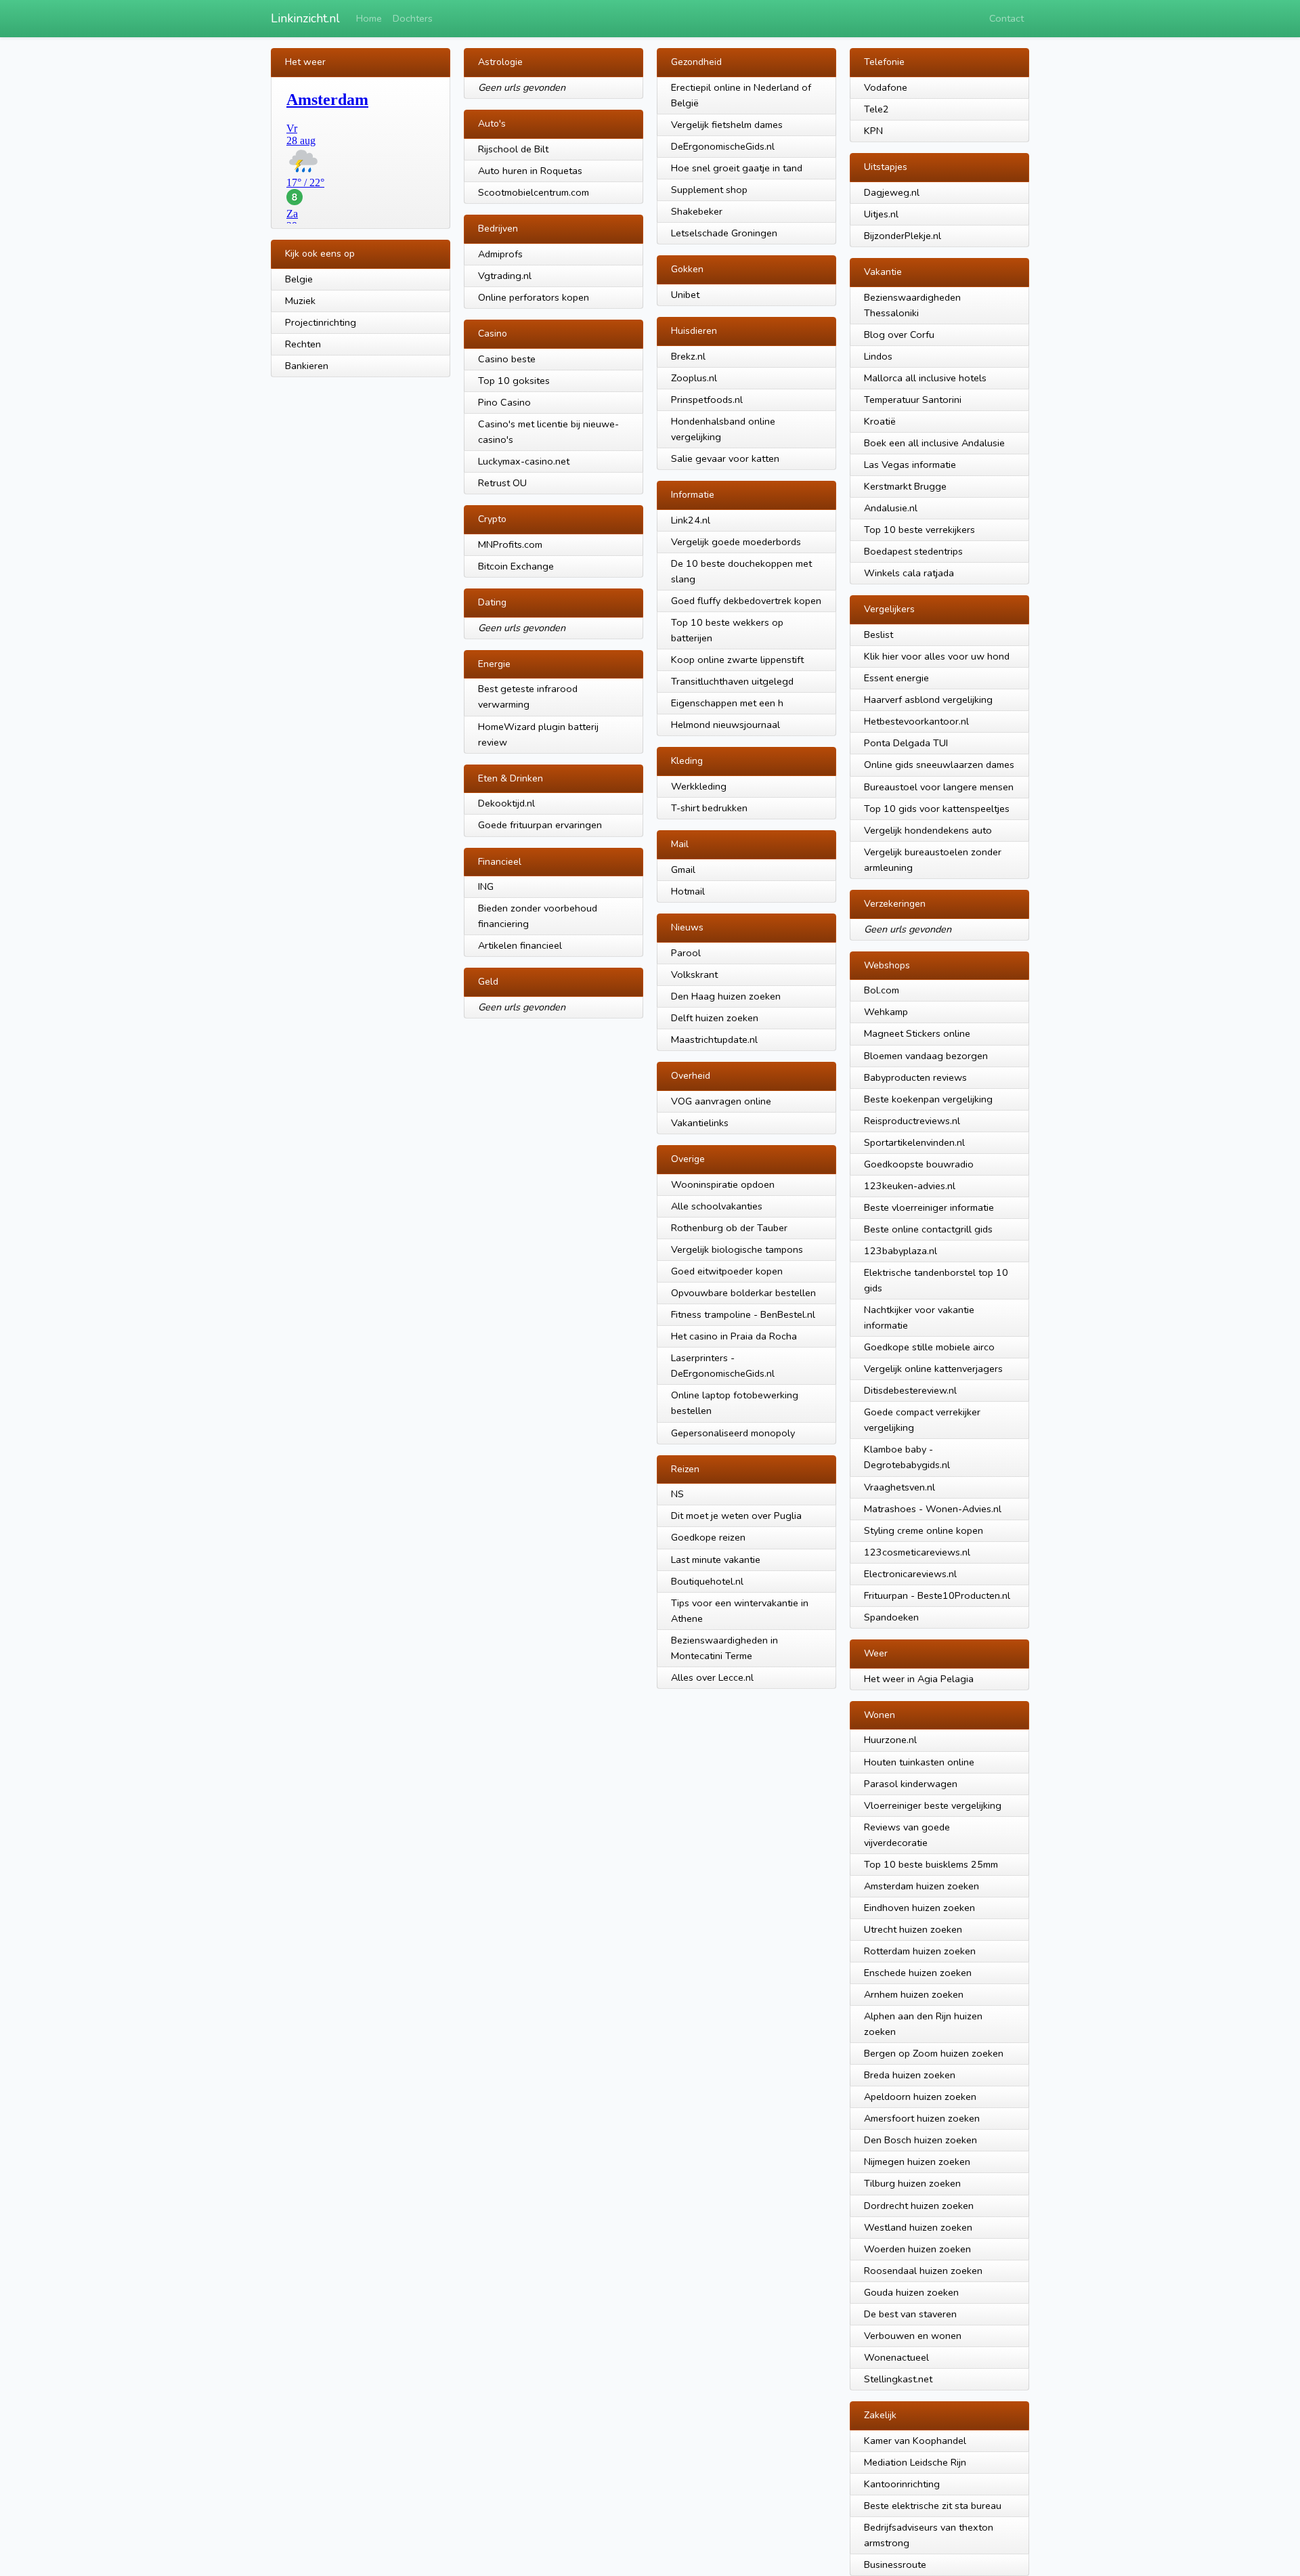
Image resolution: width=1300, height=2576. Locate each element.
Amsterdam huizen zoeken (922, 1886)
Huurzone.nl (890, 1740)
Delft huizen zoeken (715, 1018)
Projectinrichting (321, 322)
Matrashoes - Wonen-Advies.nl (933, 1509)
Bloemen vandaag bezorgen (926, 1056)
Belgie (299, 279)
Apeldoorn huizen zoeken (920, 2097)
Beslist (879, 635)
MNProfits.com (510, 544)
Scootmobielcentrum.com (534, 192)
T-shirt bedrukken (709, 808)
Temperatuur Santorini (913, 400)
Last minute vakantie (716, 1560)
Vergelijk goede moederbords (736, 542)
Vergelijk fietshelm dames (727, 125)
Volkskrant (694, 974)
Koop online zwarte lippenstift (737, 660)
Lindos (878, 356)
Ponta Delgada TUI (906, 743)
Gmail (683, 870)
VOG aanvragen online (721, 1101)
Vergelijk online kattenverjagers (933, 1369)
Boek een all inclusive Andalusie (934, 443)
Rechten (303, 344)
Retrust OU (502, 483)
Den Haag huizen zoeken (726, 996)
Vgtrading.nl (505, 276)
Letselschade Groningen (724, 233)
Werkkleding (699, 786)
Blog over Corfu (899, 335)
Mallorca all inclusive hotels (925, 378)
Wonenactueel (896, 2357)
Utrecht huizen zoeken (913, 1929)
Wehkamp (886, 1012)
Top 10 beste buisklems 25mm (931, 1864)
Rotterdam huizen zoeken (920, 1951)
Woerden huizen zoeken (917, 2249)
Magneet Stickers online (917, 1033)
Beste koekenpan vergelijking (928, 1099)
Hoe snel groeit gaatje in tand (737, 168)
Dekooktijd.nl (506, 803)
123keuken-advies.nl (910, 1186)
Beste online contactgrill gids (928, 1229)
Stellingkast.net (898, 2379)
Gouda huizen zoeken (911, 2292)
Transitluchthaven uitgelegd (732, 681)
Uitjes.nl (881, 214)
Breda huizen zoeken (910, 2075)
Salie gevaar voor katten (725, 458)
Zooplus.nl (694, 378)
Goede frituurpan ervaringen (540, 825)
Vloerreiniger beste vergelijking (933, 1805)
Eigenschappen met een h (727, 703)
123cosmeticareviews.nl (917, 1552)
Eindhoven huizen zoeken (919, 1908)
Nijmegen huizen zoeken (917, 2162)
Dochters (413, 18)
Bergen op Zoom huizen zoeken (934, 2053)
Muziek (300, 301)
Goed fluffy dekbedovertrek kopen (746, 601)
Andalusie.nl (891, 508)
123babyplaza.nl (901, 1251)
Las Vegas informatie (910, 465)
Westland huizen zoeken (918, 2227)
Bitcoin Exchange (516, 566)
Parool (686, 953)
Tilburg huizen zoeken (912, 2183)
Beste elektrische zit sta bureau (933, 2506)
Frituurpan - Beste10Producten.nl (937, 1595)
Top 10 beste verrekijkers (919, 530)
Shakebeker (697, 211)
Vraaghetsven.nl (900, 1487)
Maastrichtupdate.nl (714, 1039)
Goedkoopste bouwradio (919, 1164)
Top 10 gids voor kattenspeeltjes (937, 809)
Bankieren (307, 366)
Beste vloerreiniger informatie (929, 1207)
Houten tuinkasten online (919, 1762)
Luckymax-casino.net (524, 461)
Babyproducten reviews (915, 1077)
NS (677, 1494)
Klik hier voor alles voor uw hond (937, 656)
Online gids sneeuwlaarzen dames (939, 765)
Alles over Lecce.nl (712, 1677)
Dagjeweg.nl (892, 192)
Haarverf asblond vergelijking (928, 700)
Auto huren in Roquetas (530, 171)
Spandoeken (891, 1617)
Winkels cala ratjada (909, 573)
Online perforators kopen (534, 297)
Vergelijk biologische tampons (737, 1249)
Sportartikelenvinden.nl (914, 1142)
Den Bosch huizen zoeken (920, 2140)
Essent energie (896, 678)
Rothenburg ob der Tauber (729, 1228)
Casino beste (507, 359)
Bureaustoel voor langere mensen (939, 787)
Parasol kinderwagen (911, 1784)
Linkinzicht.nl (305, 18)
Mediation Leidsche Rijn (915, 2462)
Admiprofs (500, 254)
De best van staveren (910, 2314)
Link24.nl (691, 520)
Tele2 (876, 109)
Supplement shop (709, 190)
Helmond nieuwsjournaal (725, 725)
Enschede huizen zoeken (918, 1973)
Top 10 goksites (514, 381)
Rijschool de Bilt (513, 149)
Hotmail (688, 891)
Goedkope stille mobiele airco (929, 1347)
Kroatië (880, 421)
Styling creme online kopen (924, 1530)
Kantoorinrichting (902, 2484)
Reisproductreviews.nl (912, 1121)
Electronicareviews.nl (910, 1574)
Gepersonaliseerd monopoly (733, 1433)
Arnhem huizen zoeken (914, 1994)
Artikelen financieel (520, 945)
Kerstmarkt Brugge (905, 486)
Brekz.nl (688, 356)
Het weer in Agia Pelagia (919, 1679)
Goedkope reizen (708, 1537)
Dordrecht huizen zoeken (919, 2206)
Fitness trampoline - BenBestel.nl (743, 1314)
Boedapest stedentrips (913, 551)
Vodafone (886, 87)
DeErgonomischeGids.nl (723, 146)
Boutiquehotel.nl (707, 1581)
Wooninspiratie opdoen (723, 1184)
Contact (1006, 18)
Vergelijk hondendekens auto (928, 830)
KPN (873, 131)
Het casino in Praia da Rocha (734, 1336)
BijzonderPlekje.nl (903, 236)
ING (486, 886)
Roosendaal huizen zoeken (923, 2271)
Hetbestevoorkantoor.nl (916, 721)
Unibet (685, 295)
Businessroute (895, 2564)
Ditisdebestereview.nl (910, 1390)
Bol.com (882, 990)
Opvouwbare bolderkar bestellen (743, 1293)
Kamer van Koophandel (915, 2441)
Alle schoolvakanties (717, 1206)
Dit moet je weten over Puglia (736, 1516)
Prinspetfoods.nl (707, 400)
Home (369, 18)
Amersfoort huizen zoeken (922, 2118)
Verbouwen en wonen (913, 2336)
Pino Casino (504, 402)
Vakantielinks (700, 1123)
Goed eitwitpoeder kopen (727, 1271)
